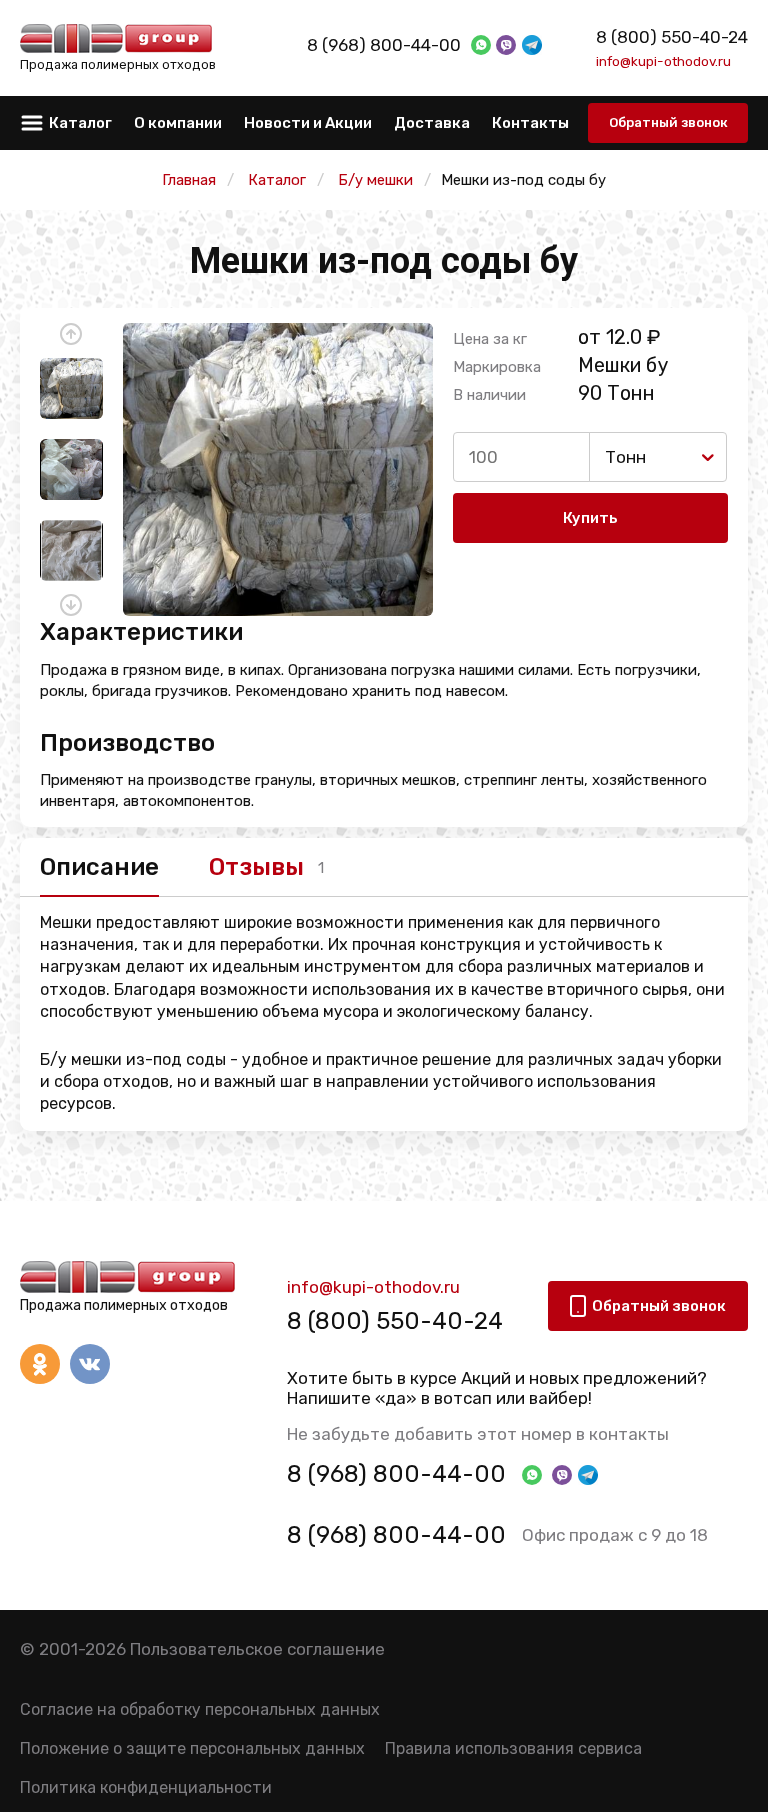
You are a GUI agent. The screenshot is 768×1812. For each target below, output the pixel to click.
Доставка (432, 123)
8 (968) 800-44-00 (384, 45)
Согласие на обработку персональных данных (200, 1709)
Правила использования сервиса (513, 1748)
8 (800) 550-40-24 (672, 37)
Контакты (530, 123)
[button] (71, 334)
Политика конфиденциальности (146, 1787)
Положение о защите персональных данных (192, 1748)
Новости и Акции (308, 123)
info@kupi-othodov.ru (663, 61)
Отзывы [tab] (256, 867)
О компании (178, 123)
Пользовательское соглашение (257, 1649)
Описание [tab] (99, 867)
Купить (590, 518)
